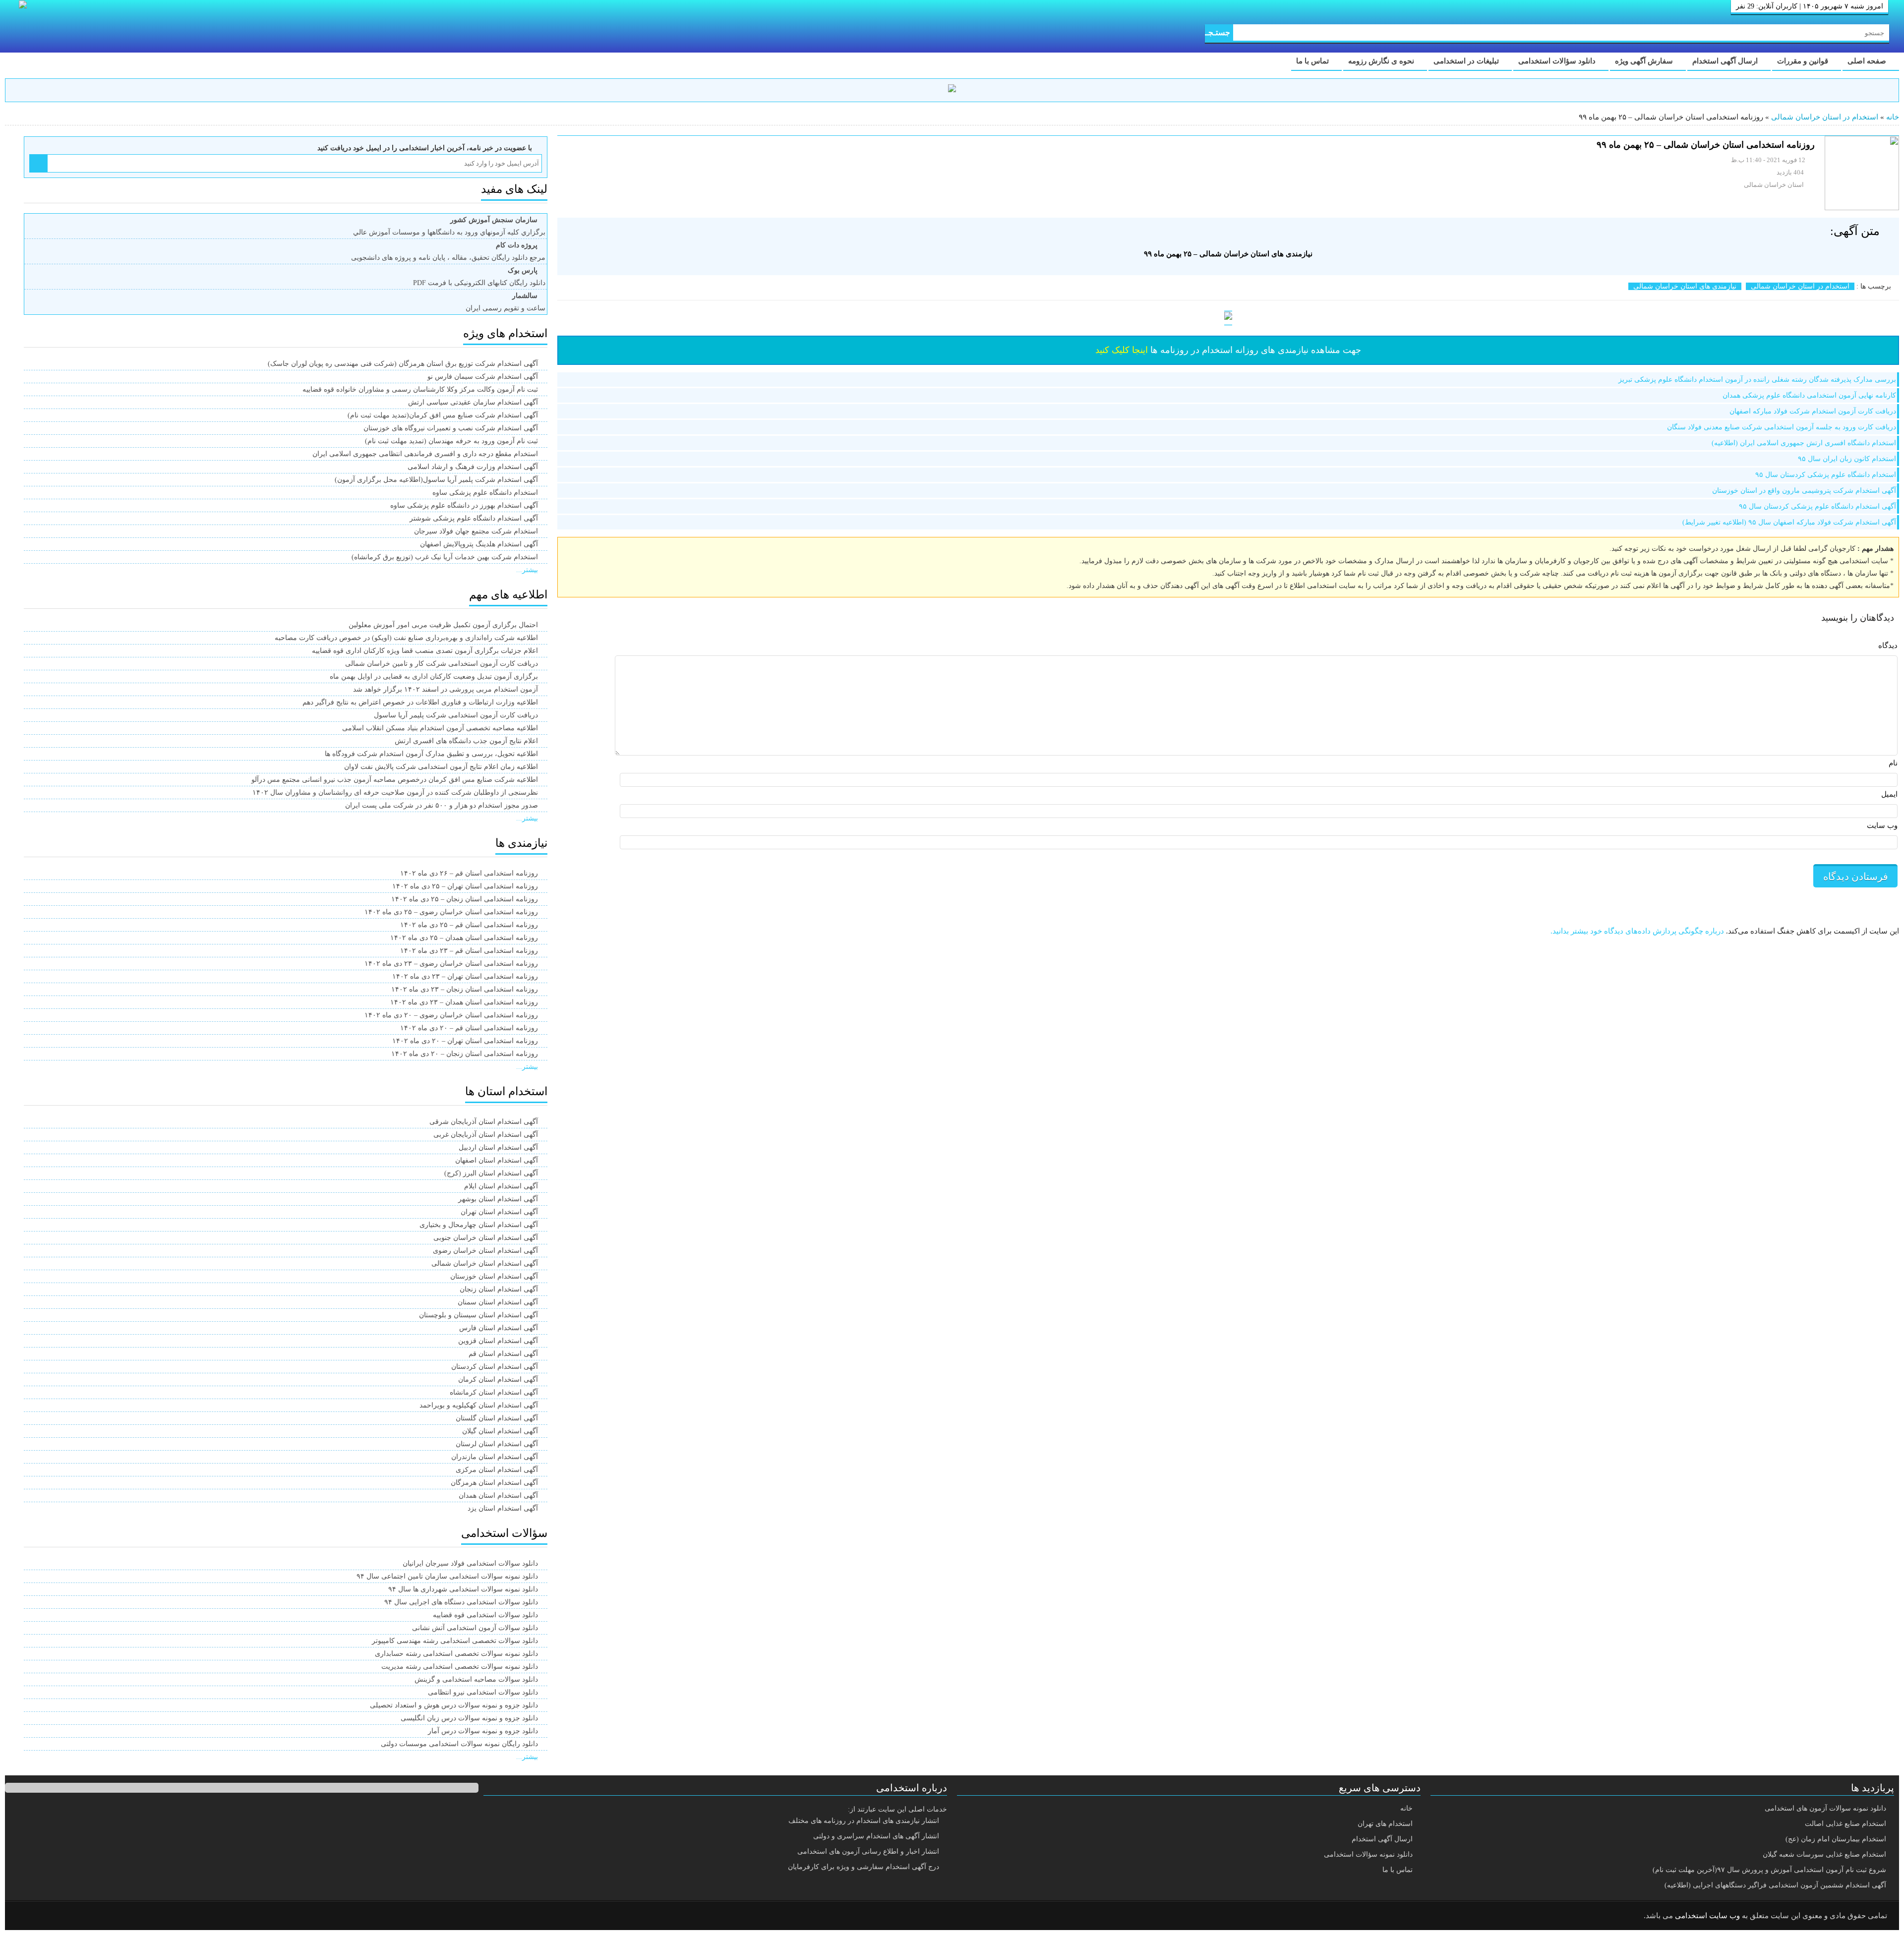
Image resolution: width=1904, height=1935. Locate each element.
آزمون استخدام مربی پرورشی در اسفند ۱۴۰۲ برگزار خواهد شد (446, 689)
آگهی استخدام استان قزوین (498, 1341)
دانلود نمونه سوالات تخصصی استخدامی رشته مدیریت (460, 1667)
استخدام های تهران (1385, 1824)
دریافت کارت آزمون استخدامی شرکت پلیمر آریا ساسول (456, 715)
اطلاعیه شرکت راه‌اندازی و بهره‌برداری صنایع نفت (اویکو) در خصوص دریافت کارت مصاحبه (406, 638)
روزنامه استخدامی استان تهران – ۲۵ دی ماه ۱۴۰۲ (465, 886)
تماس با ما (1313, 61)
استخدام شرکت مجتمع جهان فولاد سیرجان (476, 531)
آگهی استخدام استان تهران (499, 1212)
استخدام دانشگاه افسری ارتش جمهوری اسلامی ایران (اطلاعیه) (1804, 443)
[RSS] (27, 1916)
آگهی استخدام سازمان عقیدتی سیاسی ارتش (473, 402)
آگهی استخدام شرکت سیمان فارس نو (483, 377)
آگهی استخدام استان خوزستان (494, 1276)
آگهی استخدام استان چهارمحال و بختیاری (479, 1225)
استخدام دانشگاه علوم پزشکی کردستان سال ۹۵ (1826, 475)
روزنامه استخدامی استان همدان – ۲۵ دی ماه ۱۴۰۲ (464, 938)
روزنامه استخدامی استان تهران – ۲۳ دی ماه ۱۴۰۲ (465, 976)
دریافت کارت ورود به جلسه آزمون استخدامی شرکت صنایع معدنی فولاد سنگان (1782, 427)
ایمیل (1889, 794)
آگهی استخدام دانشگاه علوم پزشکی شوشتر (474, 518)
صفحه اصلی (1868, 61)
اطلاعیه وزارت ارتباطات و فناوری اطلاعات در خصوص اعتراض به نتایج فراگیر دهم (420, 702)
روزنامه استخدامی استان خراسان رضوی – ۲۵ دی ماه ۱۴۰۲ (451, 912)
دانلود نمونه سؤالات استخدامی (1368, 1854)
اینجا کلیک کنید (1122, 350)
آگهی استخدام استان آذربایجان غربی (486, 1135)
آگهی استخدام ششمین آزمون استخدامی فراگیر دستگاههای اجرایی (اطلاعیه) (1775, 1885)
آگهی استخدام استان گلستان (497, 1418)
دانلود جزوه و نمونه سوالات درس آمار (483, 1731)
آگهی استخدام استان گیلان (500, 1431)
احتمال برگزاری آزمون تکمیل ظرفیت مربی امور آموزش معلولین (443, 625)
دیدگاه (1888, 645)
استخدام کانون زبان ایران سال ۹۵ (1847, 459)
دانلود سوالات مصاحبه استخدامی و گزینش (476, 1679)
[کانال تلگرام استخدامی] (952, 90)
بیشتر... (527, 570)
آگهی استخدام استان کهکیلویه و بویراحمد (479, 1405)
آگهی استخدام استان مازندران (495, 1457)
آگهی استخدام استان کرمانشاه (494, 1392)
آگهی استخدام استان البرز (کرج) (491, 1173)
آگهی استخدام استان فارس (499, 1328)
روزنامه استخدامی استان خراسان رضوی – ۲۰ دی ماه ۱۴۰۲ (451, 1015)
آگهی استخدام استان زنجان (499, 1289)
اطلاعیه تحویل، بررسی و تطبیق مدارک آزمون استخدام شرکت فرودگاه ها (431, 754)
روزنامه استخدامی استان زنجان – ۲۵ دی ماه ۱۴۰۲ (465, 899)
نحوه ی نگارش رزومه (1382, 61)
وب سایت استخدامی (1707, 1916)
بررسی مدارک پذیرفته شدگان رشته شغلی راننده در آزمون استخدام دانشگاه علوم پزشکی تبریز (1757, 380)
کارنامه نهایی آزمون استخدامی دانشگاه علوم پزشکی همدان (1809, 395)
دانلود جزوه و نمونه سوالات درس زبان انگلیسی (469, 1718)
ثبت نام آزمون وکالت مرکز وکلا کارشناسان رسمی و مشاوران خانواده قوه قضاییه (420, 389)
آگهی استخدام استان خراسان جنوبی (486, 1238)
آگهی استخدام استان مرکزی (497, 1470)
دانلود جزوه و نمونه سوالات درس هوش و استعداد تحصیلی (454, 1705)
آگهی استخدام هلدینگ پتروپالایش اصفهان (479, 544)
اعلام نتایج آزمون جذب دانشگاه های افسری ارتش (466, 741)
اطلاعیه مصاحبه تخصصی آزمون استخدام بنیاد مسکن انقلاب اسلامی (440, 728)
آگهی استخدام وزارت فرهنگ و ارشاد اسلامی (473, 467)
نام (1893, 763)
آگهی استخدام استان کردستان (495, 1367)
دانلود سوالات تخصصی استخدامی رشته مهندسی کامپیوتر (455, 1641)
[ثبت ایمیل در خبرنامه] (38, 163)
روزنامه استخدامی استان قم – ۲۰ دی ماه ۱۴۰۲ (469, 1028)
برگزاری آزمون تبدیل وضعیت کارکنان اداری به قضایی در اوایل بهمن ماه (434, 676)
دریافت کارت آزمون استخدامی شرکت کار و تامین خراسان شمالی (442, 664)
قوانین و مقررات (1804, 61)
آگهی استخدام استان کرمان (498, 1379)
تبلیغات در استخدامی (1467, 61)
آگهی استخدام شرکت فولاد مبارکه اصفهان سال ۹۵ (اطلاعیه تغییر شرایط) (1789, 522)
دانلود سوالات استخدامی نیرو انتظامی (483, 1692)
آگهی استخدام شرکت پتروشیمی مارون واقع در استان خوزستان (1804, 491)
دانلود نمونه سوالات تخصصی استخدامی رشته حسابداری (456, 1654)
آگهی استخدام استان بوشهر (498, 1199)
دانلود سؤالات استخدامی (1558, 61)
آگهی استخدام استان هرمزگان (494, 1483)
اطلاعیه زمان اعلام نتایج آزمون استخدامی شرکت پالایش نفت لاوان (441, 767)
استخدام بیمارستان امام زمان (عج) (1836, 1839)
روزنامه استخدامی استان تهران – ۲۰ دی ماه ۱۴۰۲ (465, 1041)
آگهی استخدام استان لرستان (497, 1444)
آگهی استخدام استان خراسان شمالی (485, 1263)
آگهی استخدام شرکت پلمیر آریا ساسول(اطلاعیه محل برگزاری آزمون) (436, 480)
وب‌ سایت (1882, 825)
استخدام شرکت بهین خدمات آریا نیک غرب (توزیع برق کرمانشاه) (445, 557)
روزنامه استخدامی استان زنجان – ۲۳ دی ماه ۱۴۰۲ (465, 989)
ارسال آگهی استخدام (1726, 61)
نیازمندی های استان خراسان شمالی (1685, 286)
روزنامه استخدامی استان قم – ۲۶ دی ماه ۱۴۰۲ (469, 873)
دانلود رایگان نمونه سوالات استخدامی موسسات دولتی (459, 1744)
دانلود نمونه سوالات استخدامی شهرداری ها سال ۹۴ (463, 1589)
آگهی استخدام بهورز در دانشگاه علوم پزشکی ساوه (464, 505)
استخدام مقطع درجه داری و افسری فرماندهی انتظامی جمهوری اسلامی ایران (425, 454)
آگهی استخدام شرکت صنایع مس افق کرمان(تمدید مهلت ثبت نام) (443, 415)
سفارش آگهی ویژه (1645, 61)
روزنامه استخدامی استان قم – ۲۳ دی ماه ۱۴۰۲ (469, 951)
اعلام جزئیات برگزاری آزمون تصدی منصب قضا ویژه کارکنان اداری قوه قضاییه (425, 651)
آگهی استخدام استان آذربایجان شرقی (484, 1122)
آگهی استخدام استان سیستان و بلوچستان (478, 1315)
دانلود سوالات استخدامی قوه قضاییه (485, 1615)
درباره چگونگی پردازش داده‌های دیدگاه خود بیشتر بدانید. (1637, 931)
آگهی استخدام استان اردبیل (498, 1147)
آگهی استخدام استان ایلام (501, 1186)
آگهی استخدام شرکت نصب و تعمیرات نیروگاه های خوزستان (451, 428)
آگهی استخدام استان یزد (503, 1508)
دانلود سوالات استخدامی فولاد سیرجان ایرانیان (470, 1563)
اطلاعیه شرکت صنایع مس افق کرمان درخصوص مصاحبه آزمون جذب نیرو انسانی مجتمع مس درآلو (395, 780)
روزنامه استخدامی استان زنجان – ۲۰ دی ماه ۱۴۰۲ (465, 1054)
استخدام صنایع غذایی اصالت (1845, 1824)
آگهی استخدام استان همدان (498, 1495)
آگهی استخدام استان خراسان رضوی (485, 1251)
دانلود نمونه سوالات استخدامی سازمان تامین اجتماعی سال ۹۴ (447, 1576)
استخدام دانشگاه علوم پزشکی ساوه (485, 493)
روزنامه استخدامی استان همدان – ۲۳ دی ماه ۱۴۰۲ (464, 1002)
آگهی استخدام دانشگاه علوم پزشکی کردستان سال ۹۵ (1817, 506)
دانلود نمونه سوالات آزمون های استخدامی (1825, 1808)
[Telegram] (52, 1916)
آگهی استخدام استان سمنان (498, 1302)
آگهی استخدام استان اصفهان (497, 1160)
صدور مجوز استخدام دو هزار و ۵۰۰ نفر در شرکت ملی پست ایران (442, 805)
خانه (1893, 117)
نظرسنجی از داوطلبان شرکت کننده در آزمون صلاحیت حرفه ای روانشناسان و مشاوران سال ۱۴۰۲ (395, 792)
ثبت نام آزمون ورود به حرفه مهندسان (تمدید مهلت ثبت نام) (451, 441)
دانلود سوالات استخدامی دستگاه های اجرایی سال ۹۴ (461, 1602)
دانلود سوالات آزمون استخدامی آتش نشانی (475, 1628)
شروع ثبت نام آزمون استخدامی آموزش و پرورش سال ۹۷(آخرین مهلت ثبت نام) (1769, 1870)
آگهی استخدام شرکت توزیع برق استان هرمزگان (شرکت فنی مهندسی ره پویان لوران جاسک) (403, 364)
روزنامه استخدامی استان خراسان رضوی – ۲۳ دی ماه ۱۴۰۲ (451, 964)
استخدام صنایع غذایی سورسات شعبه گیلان (1824, 1854)
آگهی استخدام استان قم (503, 1354)
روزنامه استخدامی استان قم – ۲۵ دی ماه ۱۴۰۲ (469, 925)
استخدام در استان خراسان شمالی (1825, 117)
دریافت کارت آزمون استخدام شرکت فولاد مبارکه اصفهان (1813, 411)
